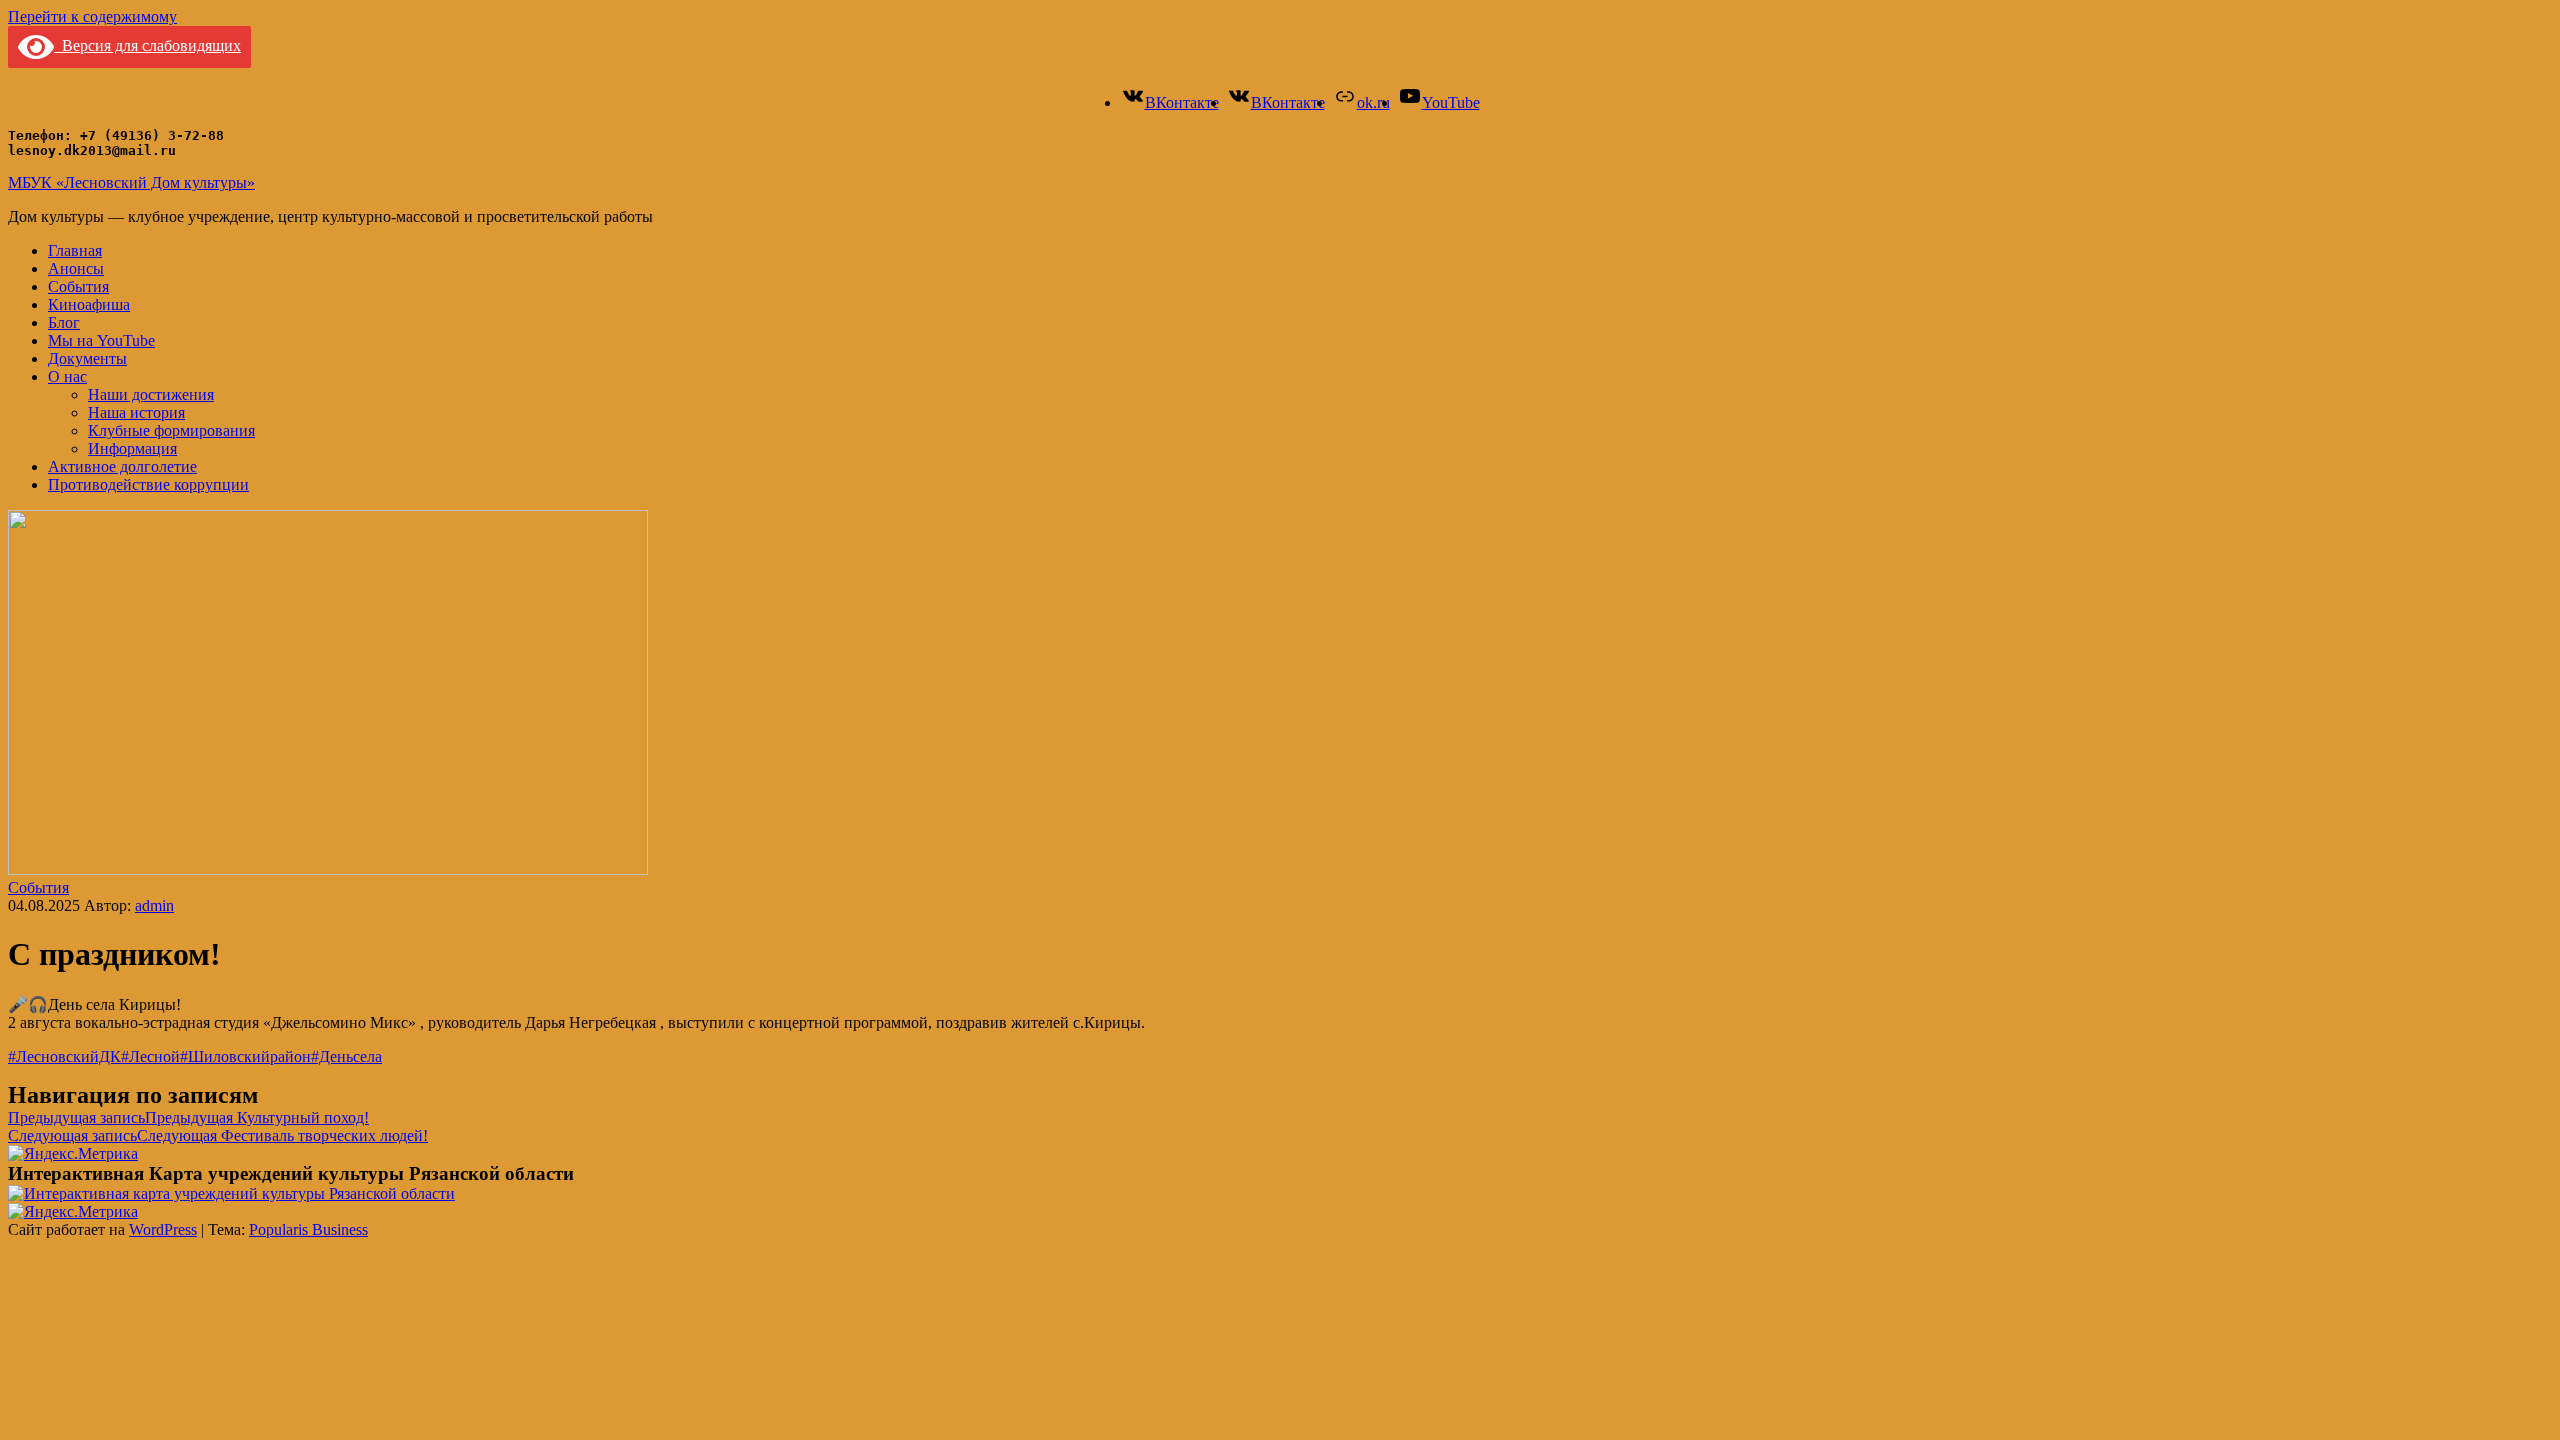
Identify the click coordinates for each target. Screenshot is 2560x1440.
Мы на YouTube (101, 340)
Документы (87, 358)
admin (154, 905)
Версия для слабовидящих (147, 45)
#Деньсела (346, 1056)
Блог (64, 322)
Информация (132, 448)
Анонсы (76, 268)
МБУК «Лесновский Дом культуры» (131, 182)
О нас (67, 376)
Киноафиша (89, 304)
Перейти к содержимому (92, 16)
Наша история (136, 412)
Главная (75, 250)
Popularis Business (308, 1229)
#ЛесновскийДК (64, 1056)
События (78, 286)
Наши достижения (151, 394)
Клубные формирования (171, 430)
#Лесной (150, 1056)
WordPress (163, 1229)
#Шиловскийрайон (245, 1056)
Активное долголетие (122, 466)
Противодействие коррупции (148, 484)
